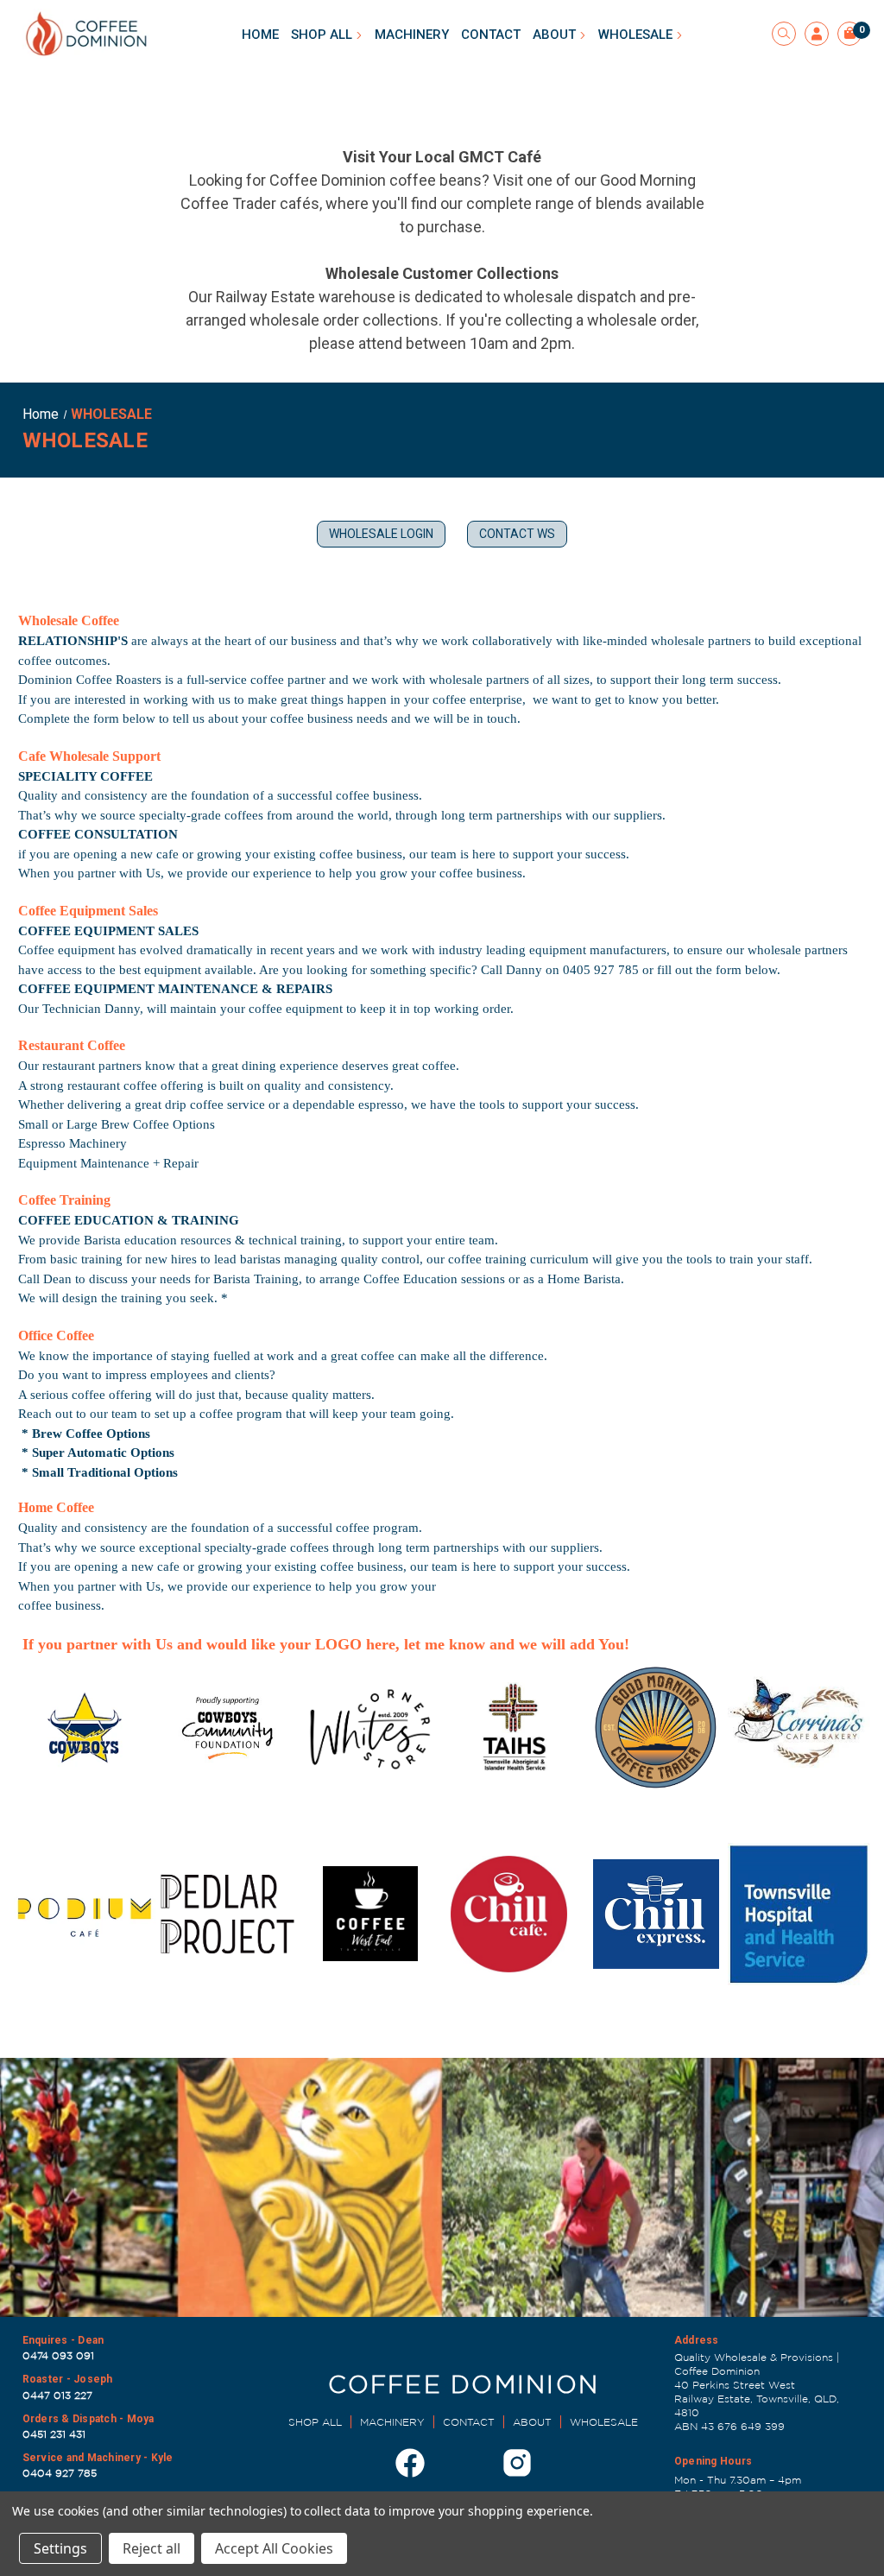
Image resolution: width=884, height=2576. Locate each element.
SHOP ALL (323, 35)
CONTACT (491, 35)
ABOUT (556, 35)
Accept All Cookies (274, 2548)
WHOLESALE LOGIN (381, 534)
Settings (60, 2548)
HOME (260, 35)
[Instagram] (517, 2463)
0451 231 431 (54, 2434)
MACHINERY (412, 35)
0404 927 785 (60, 2473)
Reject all (152, 2548)
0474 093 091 (58, 2355)
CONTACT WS (517, 534)
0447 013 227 (57, 2395)
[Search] (784, 34)
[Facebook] (410, 2463)
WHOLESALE (637, 35)
